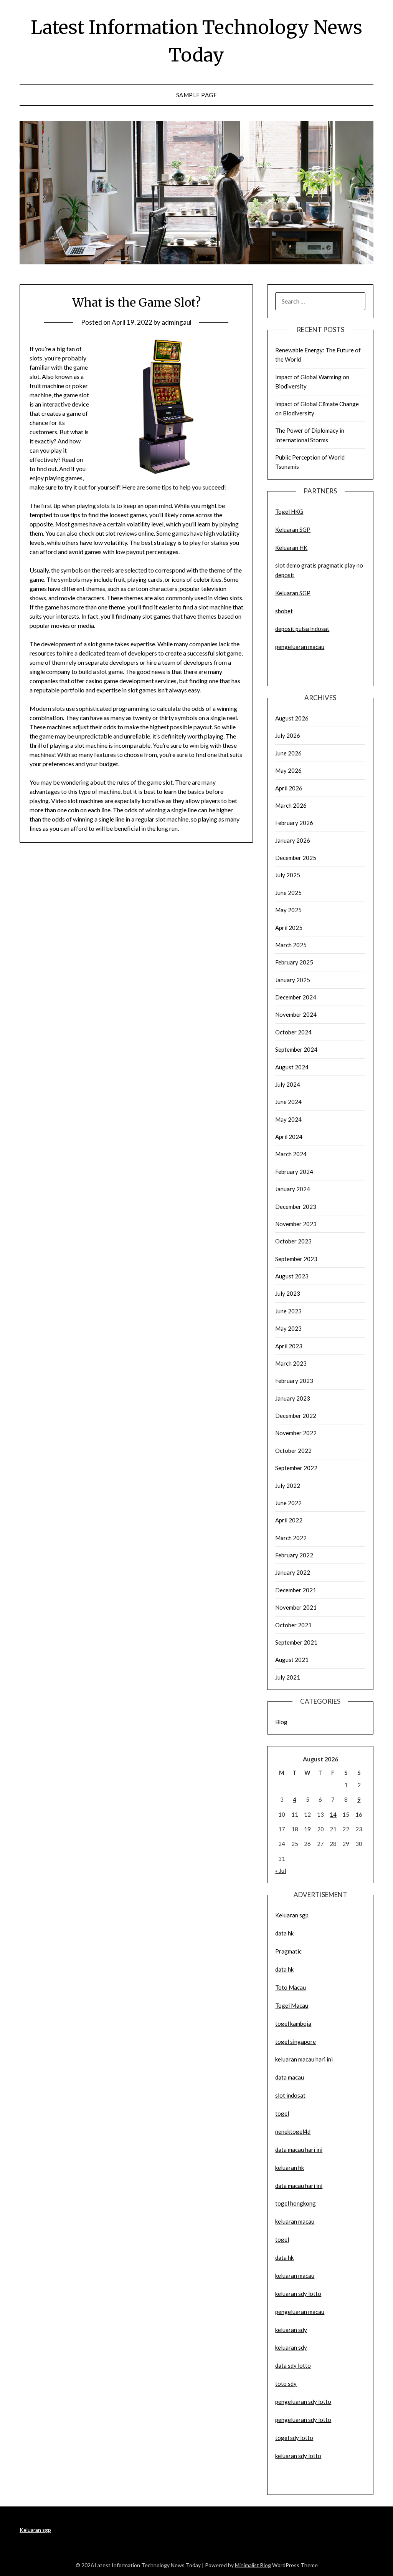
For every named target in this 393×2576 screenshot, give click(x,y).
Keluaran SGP (293, 529)
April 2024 (289, 1137)
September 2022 (296, 1468)
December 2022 (296, 1416)
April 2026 (289, 788)
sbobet (284, 611)
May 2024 (288, 1119)
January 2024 (293, 1189)
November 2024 (296, 1014)
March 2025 (291, 945)
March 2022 (291, 1538)
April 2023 (289, 1346)
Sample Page (197, 95)
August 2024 (292, 1067)
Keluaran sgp (292, 1915)
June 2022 (288, 1503)
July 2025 (288, 875)
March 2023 (291, 1363)
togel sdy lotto (294, 2438)
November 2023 (296, 1224)
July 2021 (288, 1677)
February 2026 (294, 823)
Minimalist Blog (253, 2565)
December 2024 (296, 997)
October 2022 (293, 1451)
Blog (281, 1722)
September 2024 (296, 1049)
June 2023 (288, 1311)
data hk (284, 1933)
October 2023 (293, 1241)
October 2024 (293, 1032)
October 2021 (293, 1625)
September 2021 (296, 1642)
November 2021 (296, 1607)
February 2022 (294, 1555)
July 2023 (288, 1293)
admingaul (177, 322)
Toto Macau (291, 1987)
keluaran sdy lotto (298, 2456)
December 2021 (296, 1590)
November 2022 (296, 1433)
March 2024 (291, 1154)
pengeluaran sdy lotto (303, 2420)
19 (307, 1829)
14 (333, 1814)
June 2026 (288, 753)
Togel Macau (292, 2005)
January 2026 (293, 840)
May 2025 (288, 910)
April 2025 (289, 928)
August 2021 (292, 1660)
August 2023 (292, 1276)
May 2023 (288, 1328)
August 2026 (292, 718)
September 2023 (296, 1259)
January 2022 (293, 1572)
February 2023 (294, 1381)
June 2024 (288, 1102)
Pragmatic (288, 1951)
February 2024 (294, 1172)
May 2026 (288, 770)
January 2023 (293, 1398)
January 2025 (293, 980)
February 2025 (294, 962)
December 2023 (296, 1207)
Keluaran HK (291, 548)
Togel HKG (289, 511)
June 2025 (288, 893)
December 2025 (296, 858)
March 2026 (291, 805)
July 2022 (288, 1486)
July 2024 (288, 1084)
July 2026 (288, 735)
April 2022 (289, 1520)
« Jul (281, 1871)
